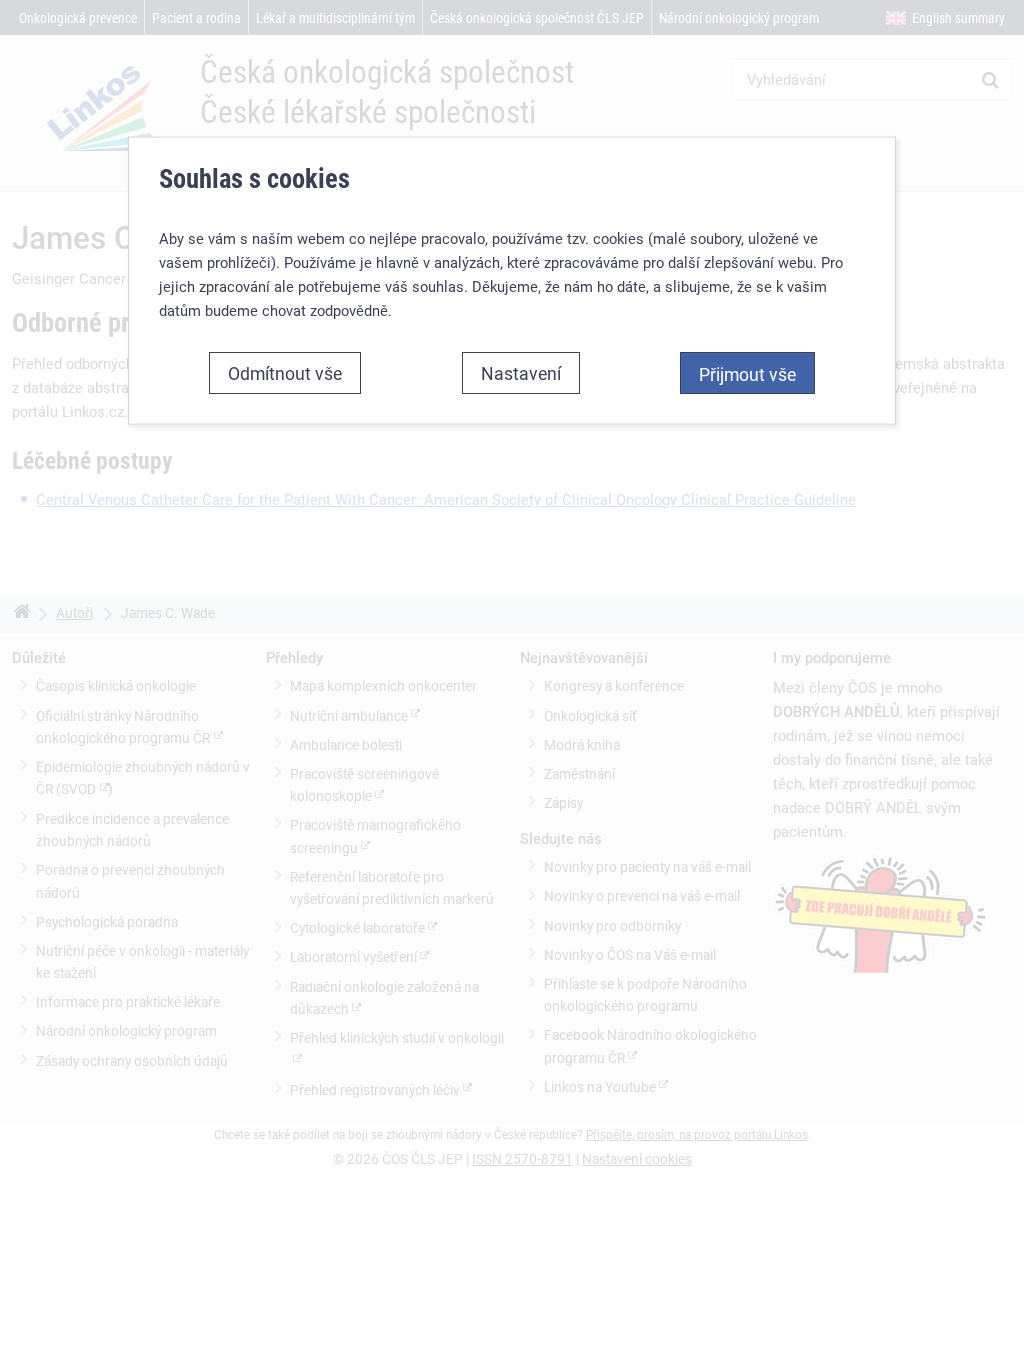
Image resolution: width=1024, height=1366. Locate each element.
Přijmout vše (747, 374)
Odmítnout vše (285, 373)
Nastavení (521, 373)
